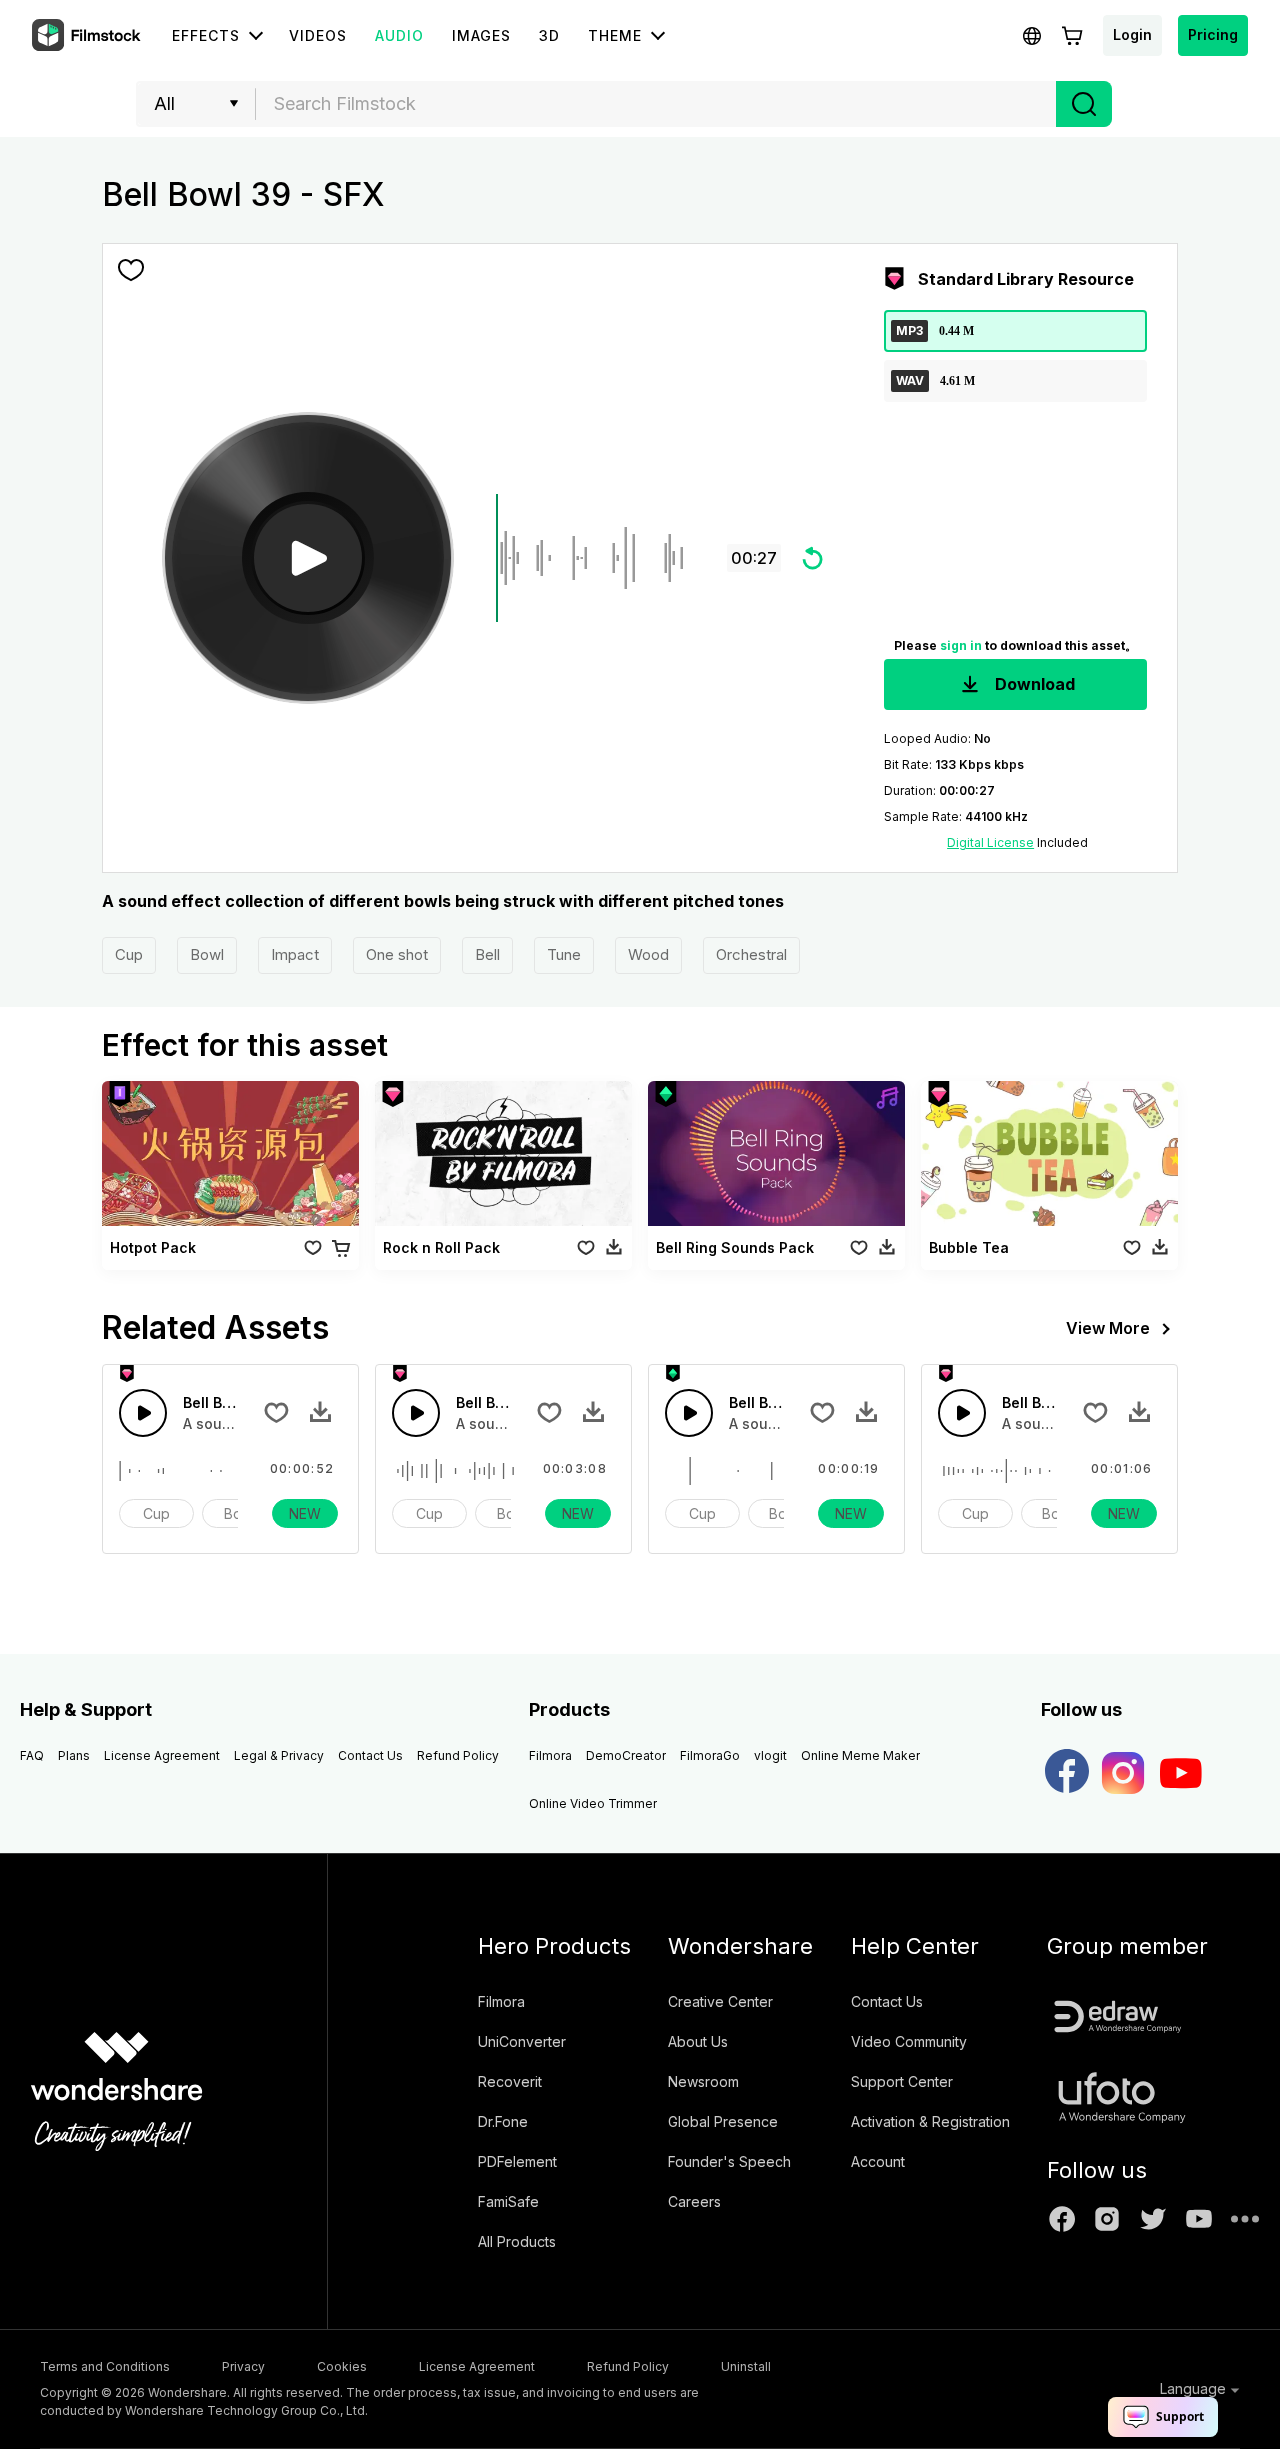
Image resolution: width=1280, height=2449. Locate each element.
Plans (74, 1755)
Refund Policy (458, 1755)
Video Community (909, 2041)
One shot (397, 954)
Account (878, 2161)
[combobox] (656, 104)
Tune (564, 954)
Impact (295, 954)
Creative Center (720, 2001)
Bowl (207, 954)
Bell (487, 954)
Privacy (243, 2366)
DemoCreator (626, 1755)
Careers (694, 2201)
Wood (648, 954)
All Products (517, 2241)
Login (1132, 34)
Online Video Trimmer (593, 1803)
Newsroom (703, 2081)
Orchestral (751, 954)
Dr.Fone (503, 2121)
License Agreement (162, 1755)
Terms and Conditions (105, 2366)
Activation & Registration (930, 2121)
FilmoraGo (710, 1755)
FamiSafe (508, 2201)
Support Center (902, 2081)
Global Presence (723, 2121)
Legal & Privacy (279, 1755)
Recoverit (510, 2081)
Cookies (342, 2366)
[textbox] (656, 104)
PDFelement (517, 2161)
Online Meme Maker (860, 1755)
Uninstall (746, 2366)
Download (1033, 684)
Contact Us (370, 1755)
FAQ (32, 1755)
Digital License (990, 842)
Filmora (550, 1755)
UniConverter (522, 2041)
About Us (698, 2041)
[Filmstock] (88, 36)
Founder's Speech (729, 2161)
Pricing (1213, 34)
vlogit (770, 1755)
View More (1108, 1328)
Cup (129, 954)
